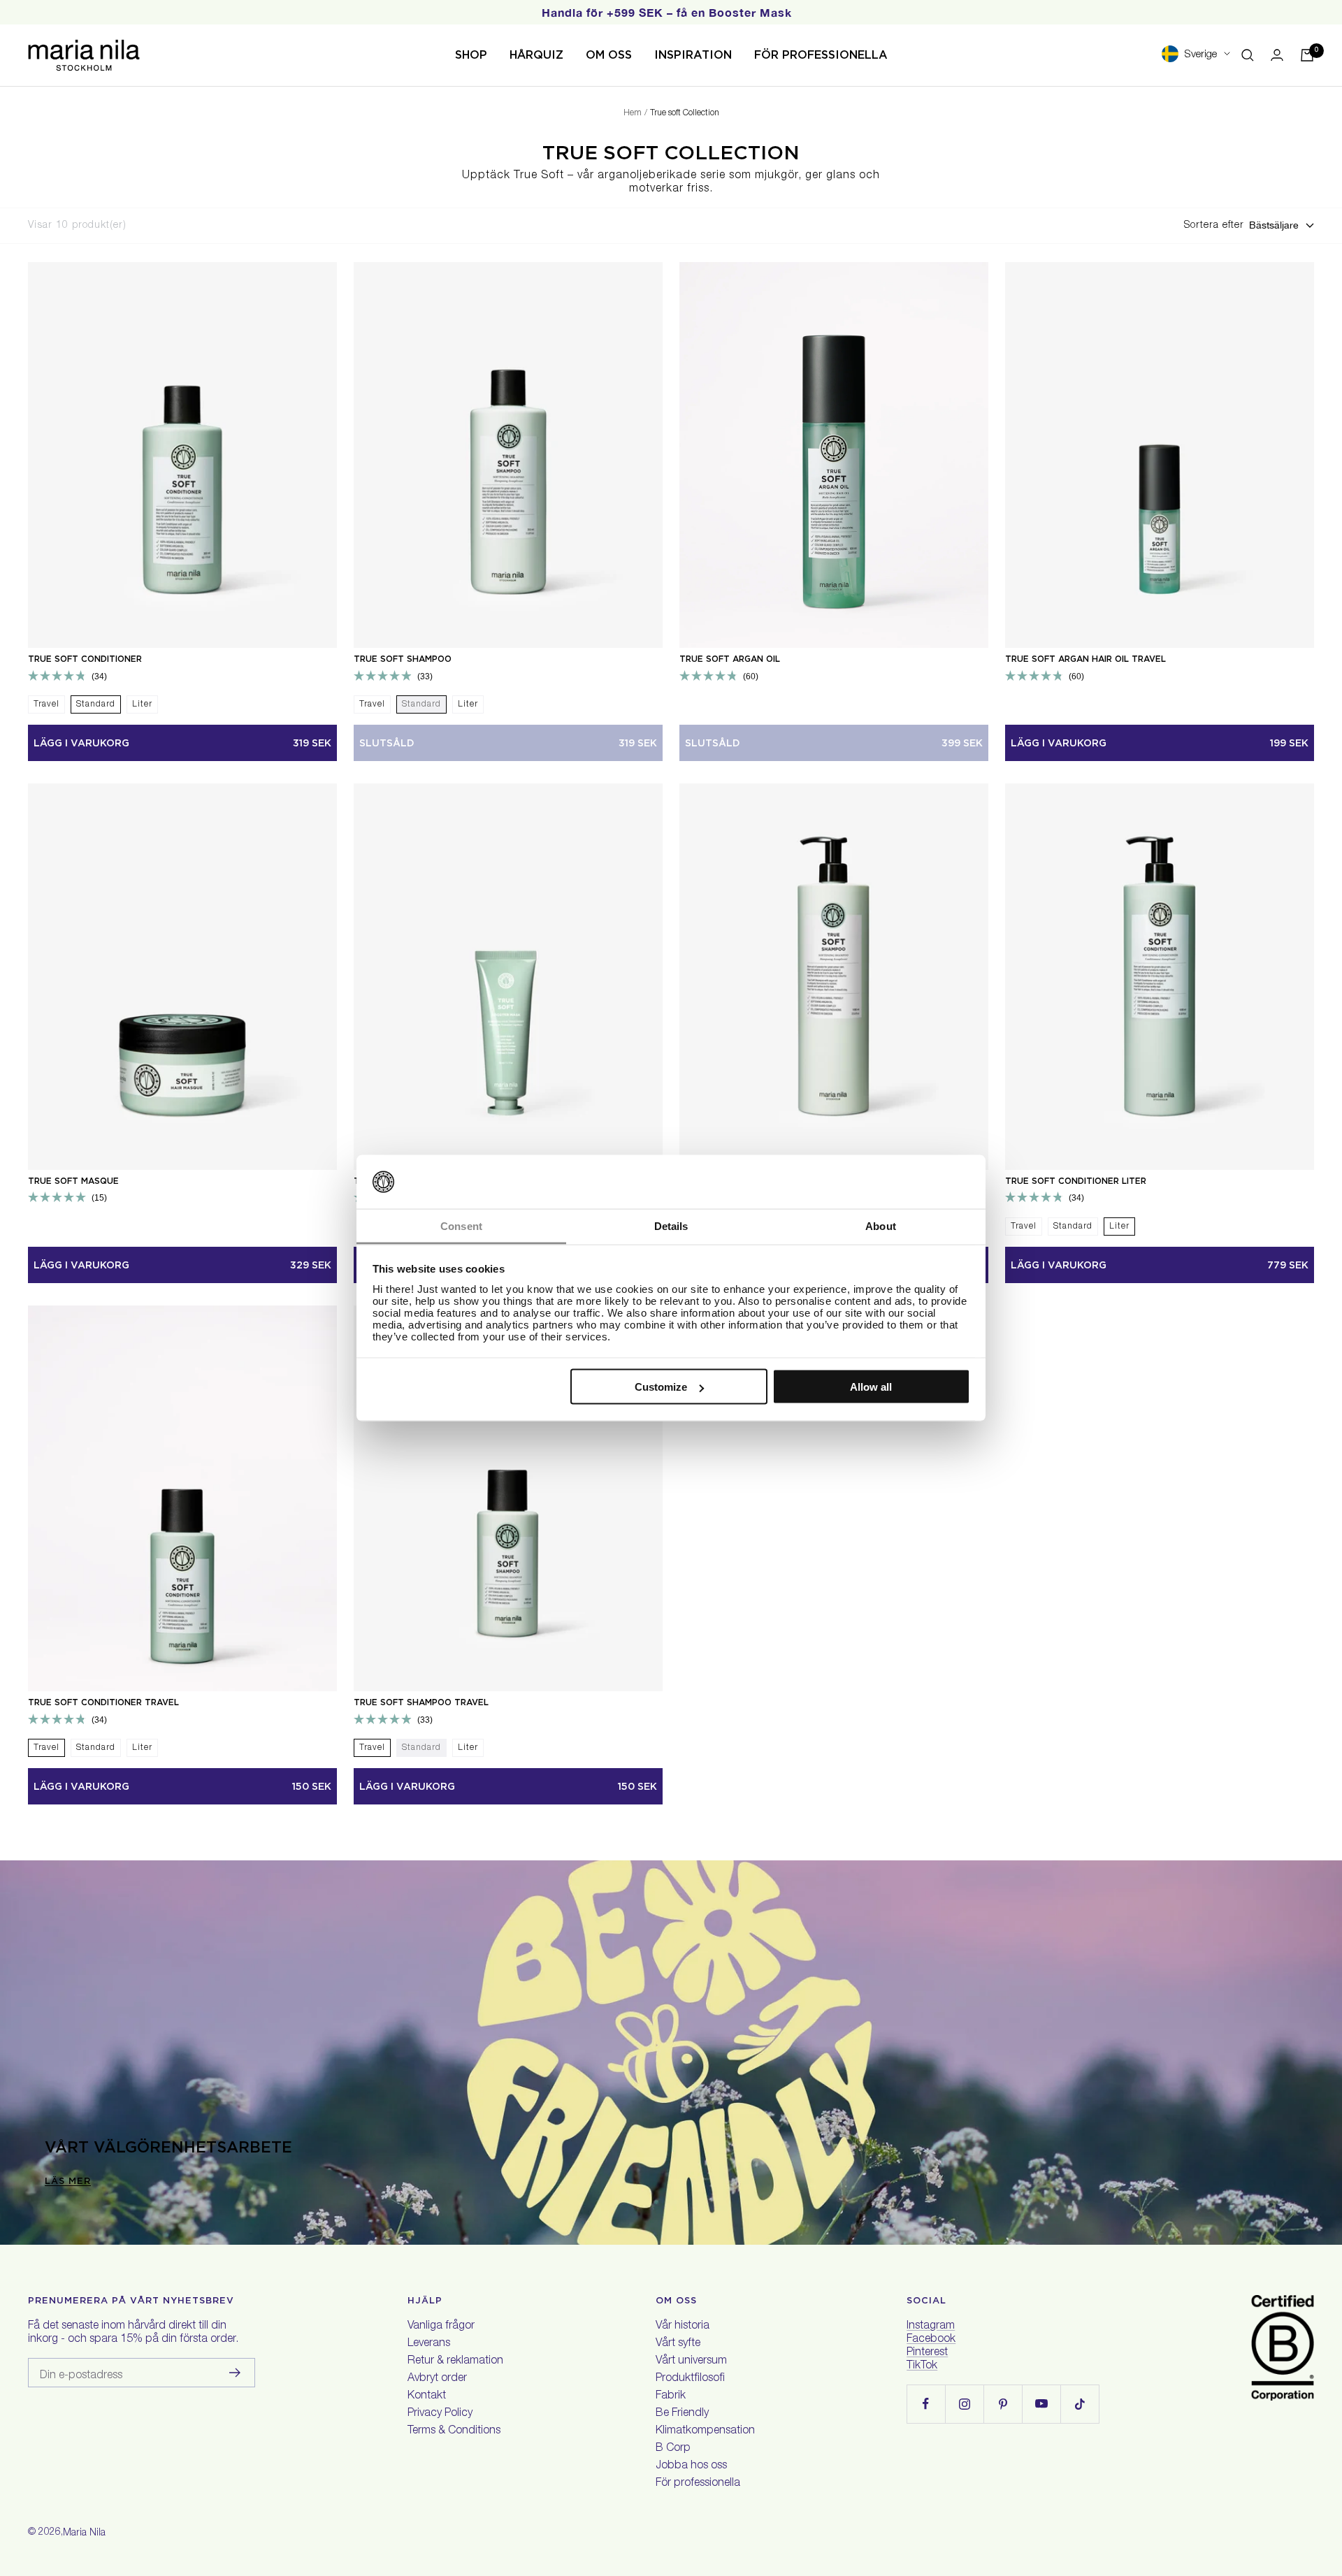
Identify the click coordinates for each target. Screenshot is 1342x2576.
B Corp (673, 2449)
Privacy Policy (440, 2414)
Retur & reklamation (455, 2361)
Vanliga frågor (441, 2327)
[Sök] (1248, 55)
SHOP (471, 55)
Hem (633, 113)
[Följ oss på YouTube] (1041, 2404)
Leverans (429, 2344)
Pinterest (927, 2353)
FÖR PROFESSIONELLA (821, 55)
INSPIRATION (693, 55)
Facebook (931, 2340)
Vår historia (683, 2327)
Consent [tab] (461, 1225)
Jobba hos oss (691, 2466)
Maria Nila (84, 2533)
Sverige (1200, 55)
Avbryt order (437, 2379)
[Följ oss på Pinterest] (1003, 2404)
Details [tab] (671, 1225)
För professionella (698, 2484)
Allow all (871, 1387)
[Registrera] (235, 2373)
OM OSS (609, 55)
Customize (661, 1387)
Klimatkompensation (705, 2431)
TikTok (922, 2366)
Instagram (931, 2327)
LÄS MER (68, 2181)
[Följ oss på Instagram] (964, 2404)
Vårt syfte (678, 2344)
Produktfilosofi (690, 2379)
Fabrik (671, 2396)
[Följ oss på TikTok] (1080, 2404)
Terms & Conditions (454, 2431)
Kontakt (427, 2396)
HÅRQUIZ (536, 55)
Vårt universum (691, 2361)
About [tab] (881, 1225)
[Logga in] (1277, 55)
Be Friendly (682, 2414)
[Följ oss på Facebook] (926, 2404)
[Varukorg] (1307, 55)
